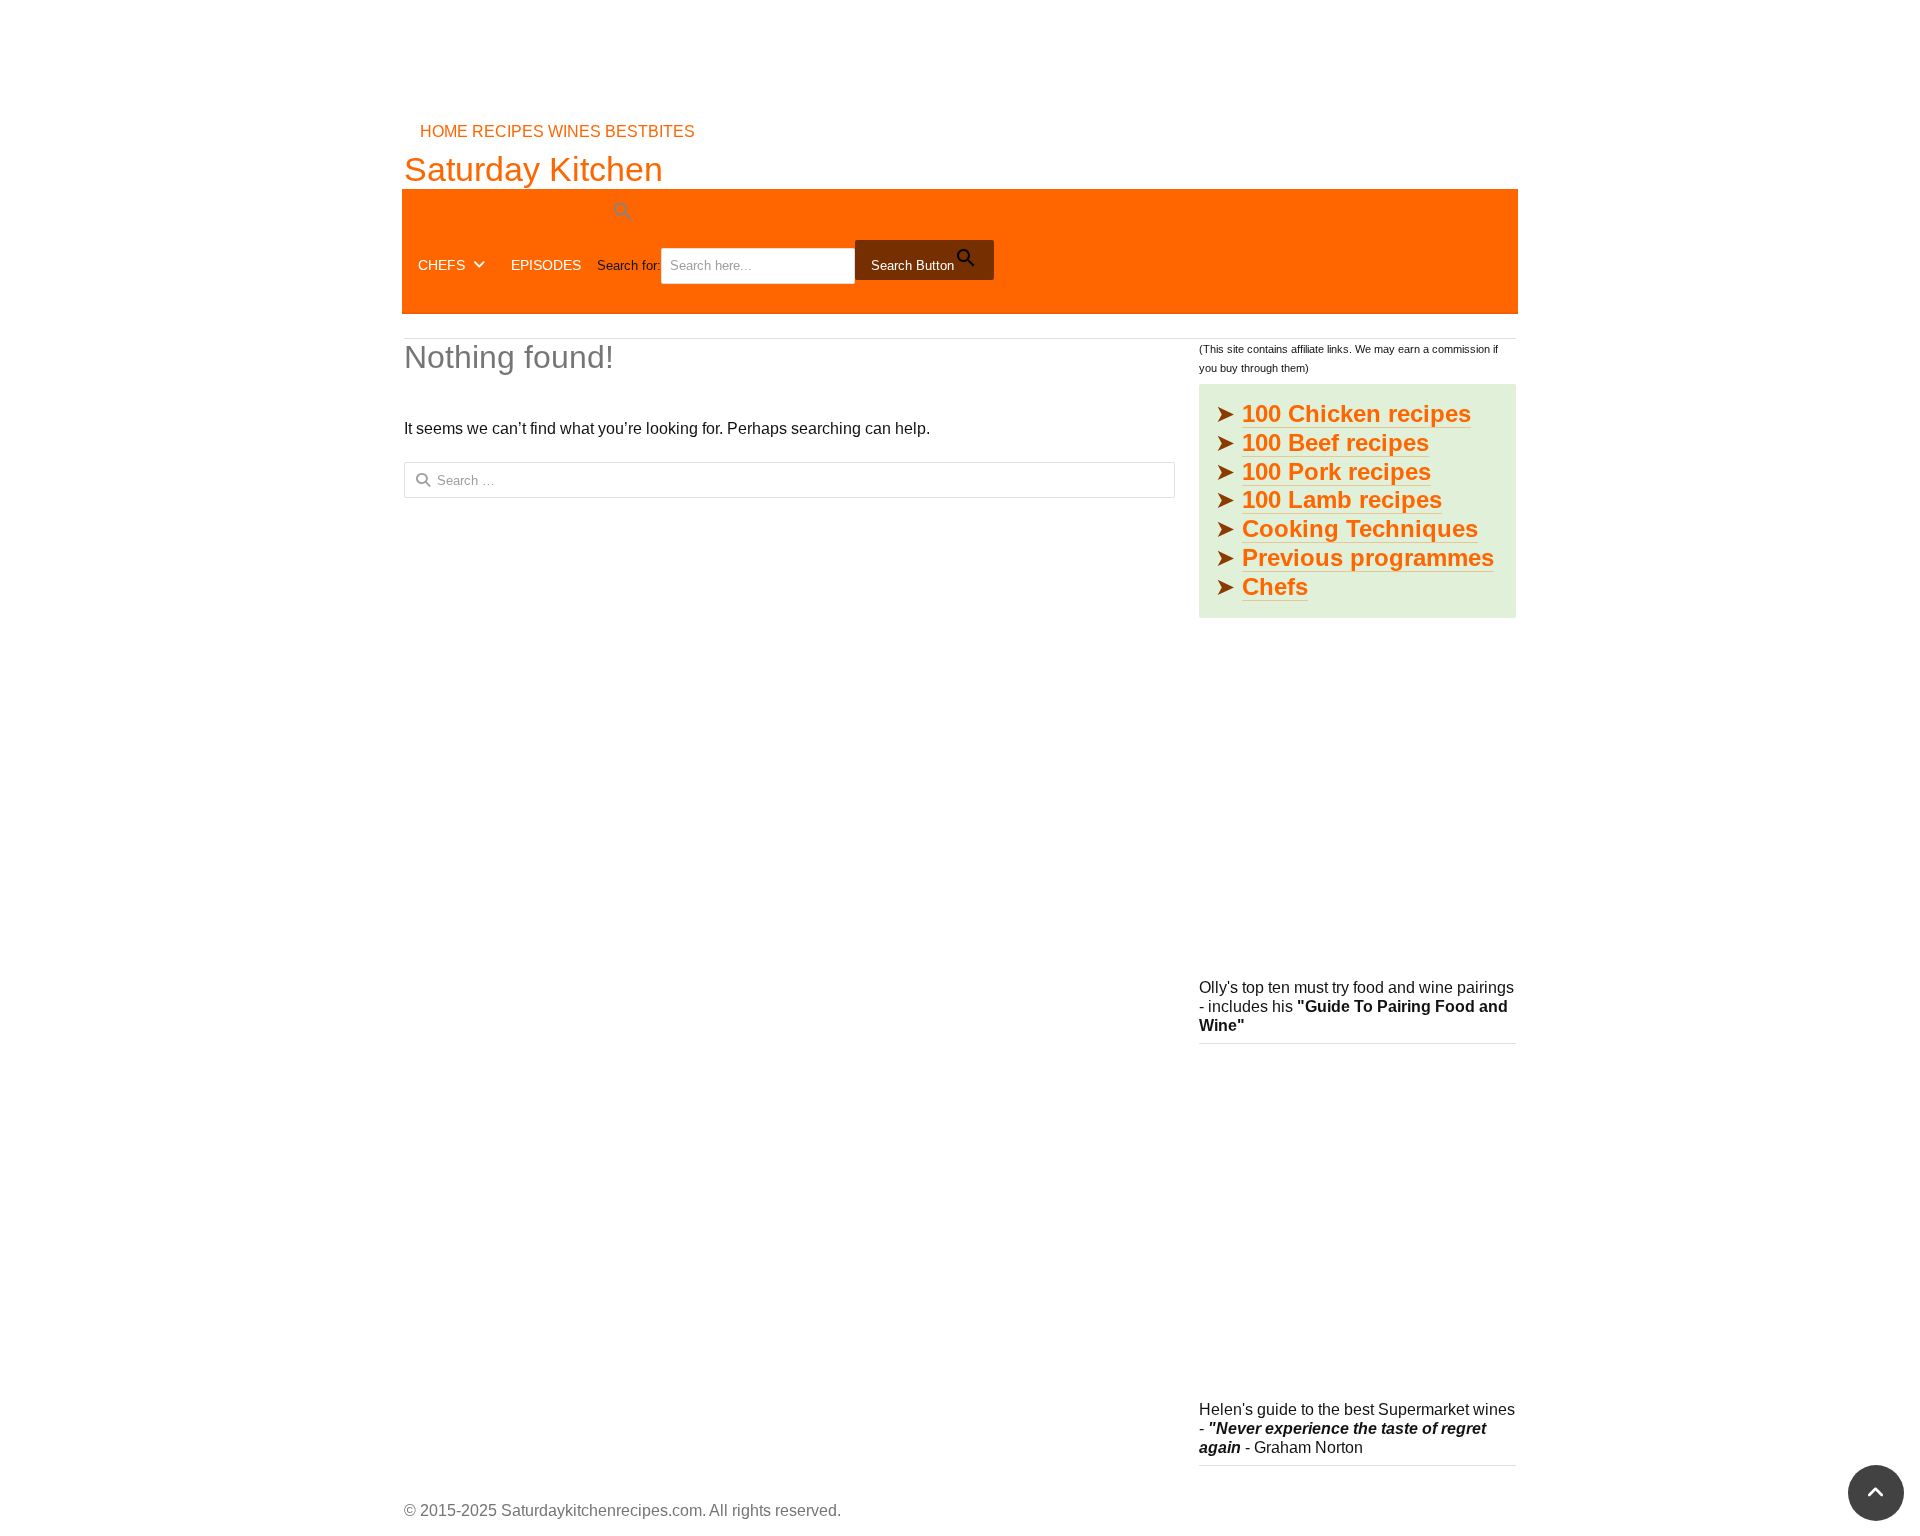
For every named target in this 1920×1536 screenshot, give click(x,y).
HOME (444, 131)
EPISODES (546, 265)
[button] (797, 214)
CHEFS (441, 265)
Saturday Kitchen (533, 169)
